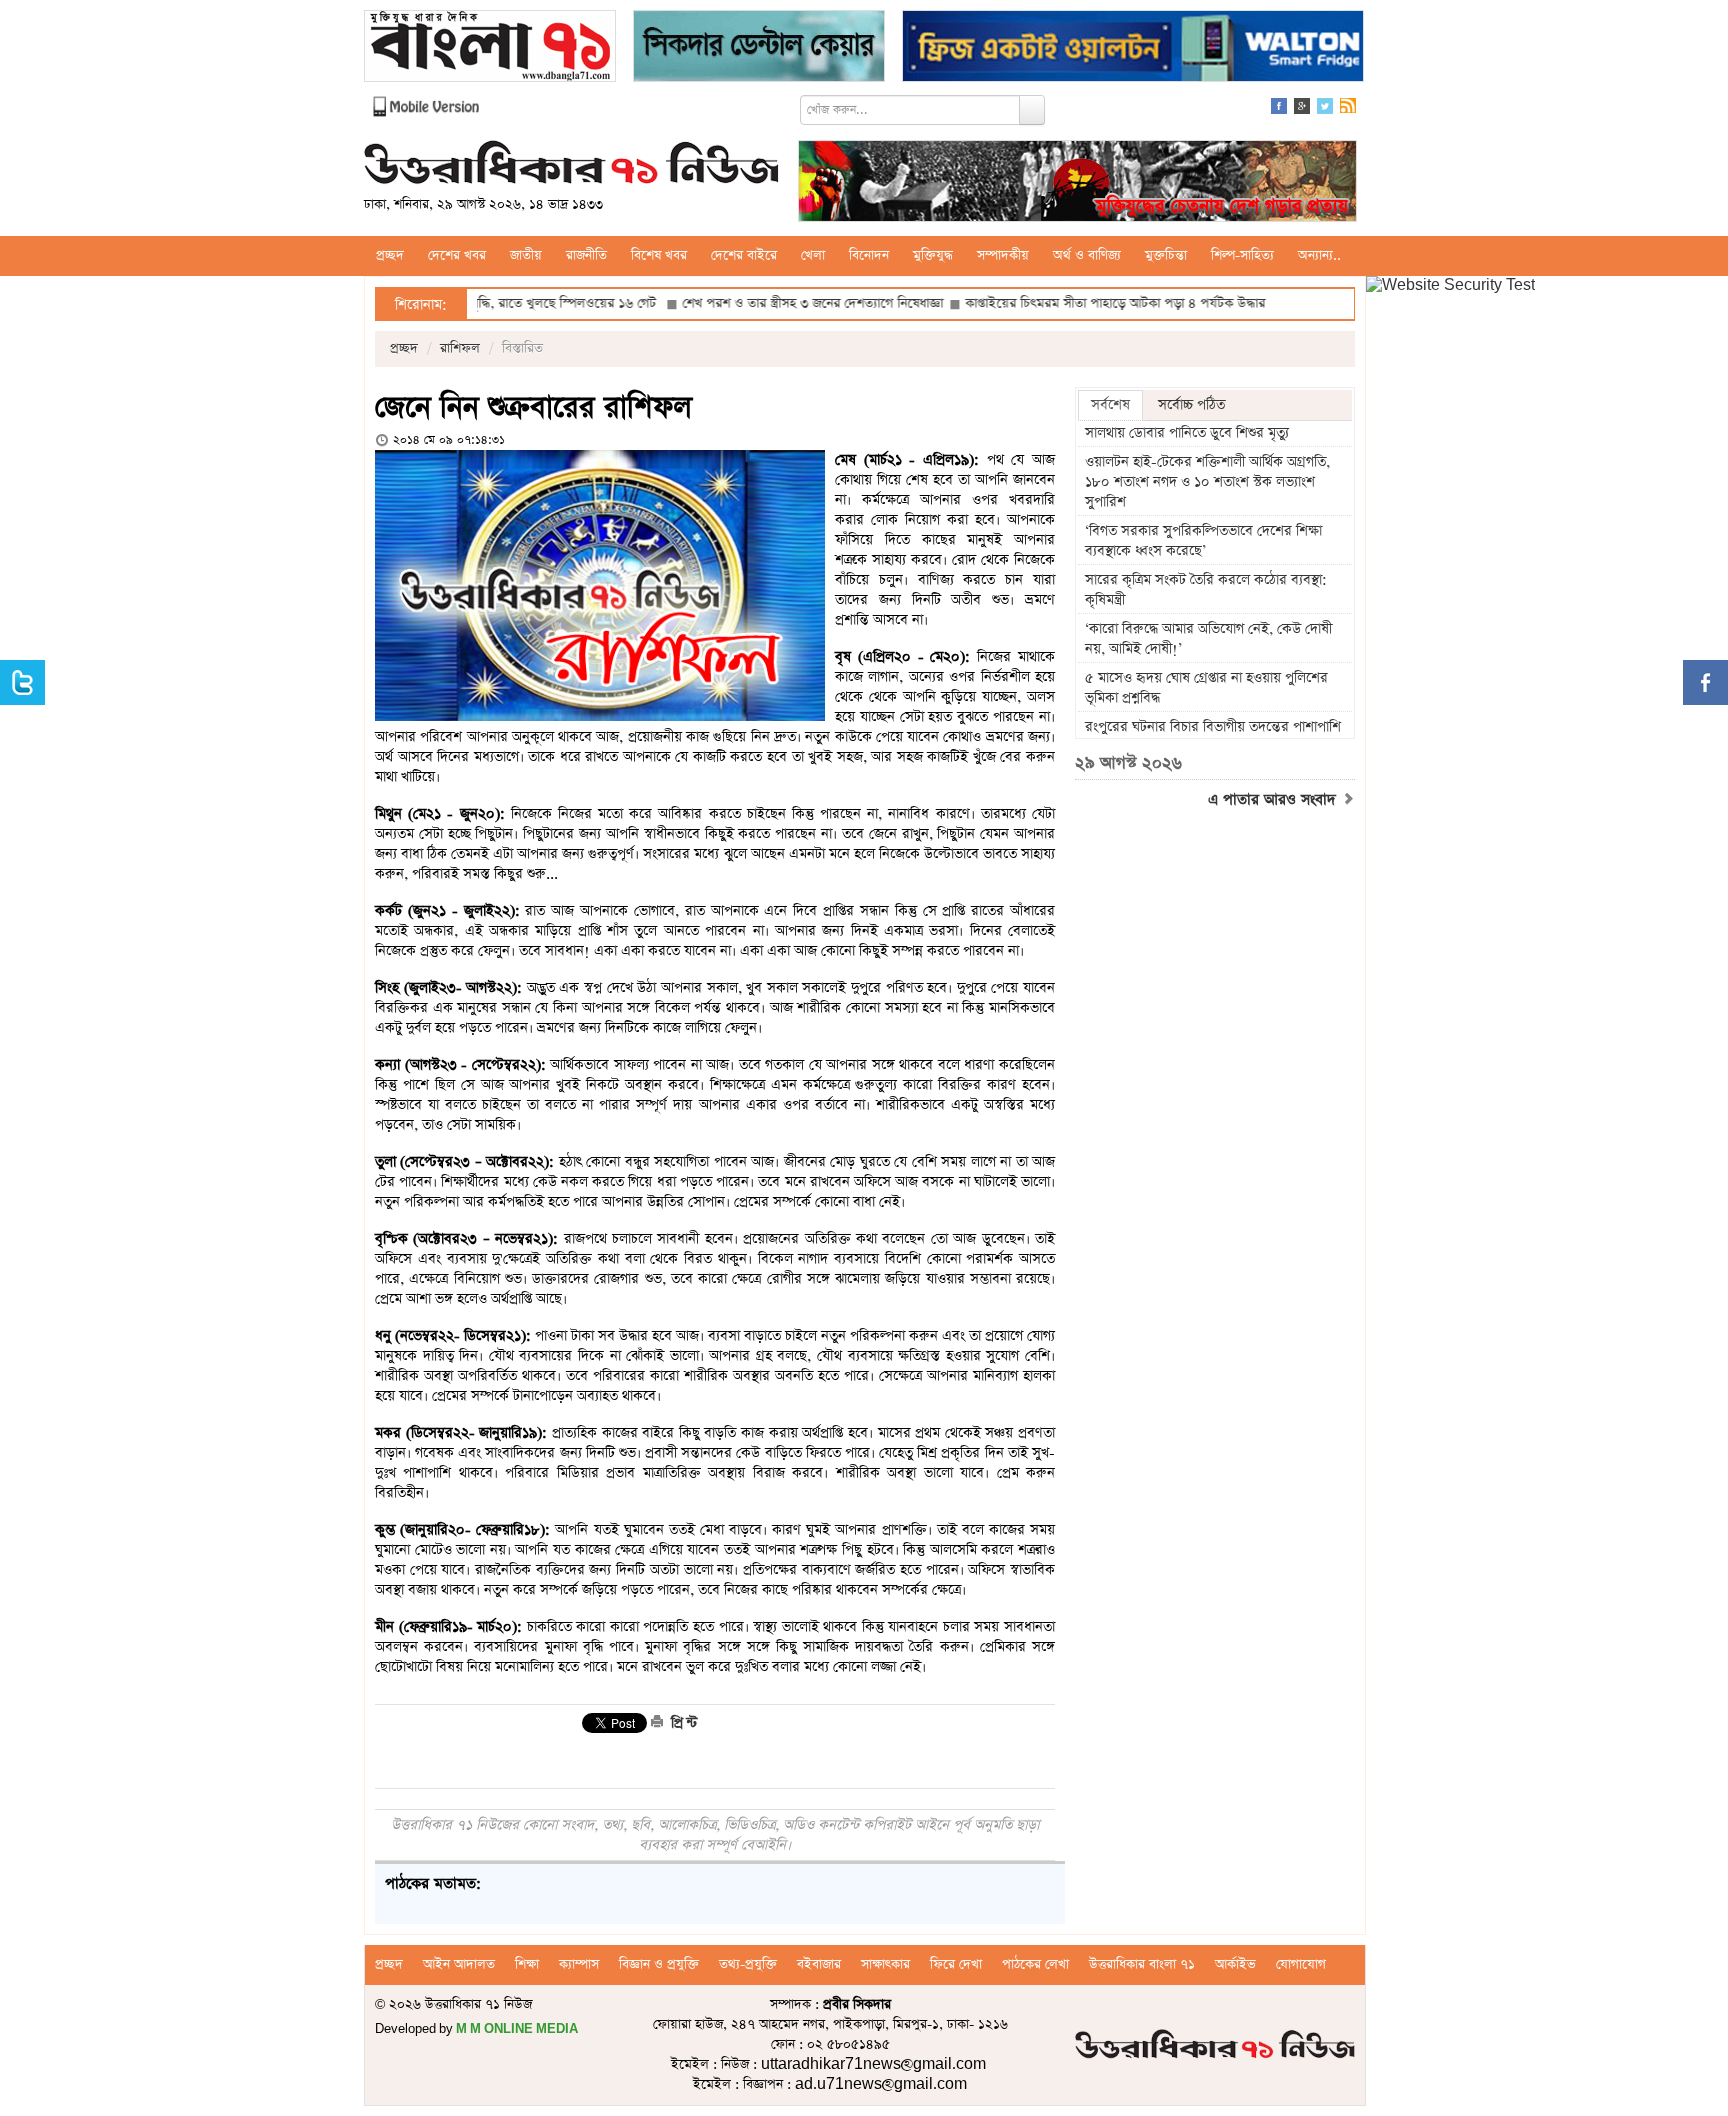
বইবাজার (819, 1964)
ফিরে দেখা (956, 1964)
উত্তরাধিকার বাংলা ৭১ (1142, 1964)
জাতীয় (526, 255)
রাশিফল (460, 348)
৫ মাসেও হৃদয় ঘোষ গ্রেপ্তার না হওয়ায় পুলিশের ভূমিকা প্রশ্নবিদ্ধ (1206, 688)
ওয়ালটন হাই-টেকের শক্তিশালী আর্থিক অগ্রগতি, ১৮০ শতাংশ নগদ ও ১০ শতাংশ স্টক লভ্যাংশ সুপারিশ (1207, 482)
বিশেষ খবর (659, 255)
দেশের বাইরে (744, 255)
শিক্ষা (527, 1964)
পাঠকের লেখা (1035, 1964)
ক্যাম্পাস (579, 1964)
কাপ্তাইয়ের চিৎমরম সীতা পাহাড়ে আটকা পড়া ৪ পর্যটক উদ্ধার (1047, 303)
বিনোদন (869, 255)
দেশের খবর (457, 255)
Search (1032, 110)
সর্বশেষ (1110, 405)
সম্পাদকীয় (1003, 255)
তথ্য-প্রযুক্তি (748, 1964)
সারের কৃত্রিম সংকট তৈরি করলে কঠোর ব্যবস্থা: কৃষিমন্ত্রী (1206, 590)
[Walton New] (1133, 48)
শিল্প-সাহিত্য (1242, 255)
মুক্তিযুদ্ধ (933, 255)
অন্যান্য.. (1319, 255)
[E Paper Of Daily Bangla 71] (490, 48)
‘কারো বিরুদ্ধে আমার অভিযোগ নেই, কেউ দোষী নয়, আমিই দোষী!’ (1208, 639)
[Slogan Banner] (1077, 183)
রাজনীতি (586, 255)
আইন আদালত (459, 1964)
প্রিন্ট (682, 1723)
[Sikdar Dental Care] (759, 48)
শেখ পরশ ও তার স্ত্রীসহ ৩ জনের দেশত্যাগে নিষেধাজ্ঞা (744, 303)
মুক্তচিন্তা (1166, 255)
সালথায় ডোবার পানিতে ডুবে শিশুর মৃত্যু (1187, 433)
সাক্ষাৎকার (885, 1964)
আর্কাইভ (1235, 1964)
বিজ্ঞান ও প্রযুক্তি (659, 1964)
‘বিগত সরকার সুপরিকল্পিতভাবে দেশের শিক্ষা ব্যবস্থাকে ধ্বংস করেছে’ (1203, 541)
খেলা (813, 255)
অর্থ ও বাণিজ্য (1087, 255)
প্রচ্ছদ (390, 255)
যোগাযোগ (1301, 1964)
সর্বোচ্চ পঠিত (1191, 405)
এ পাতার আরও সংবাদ (1274, 800)
